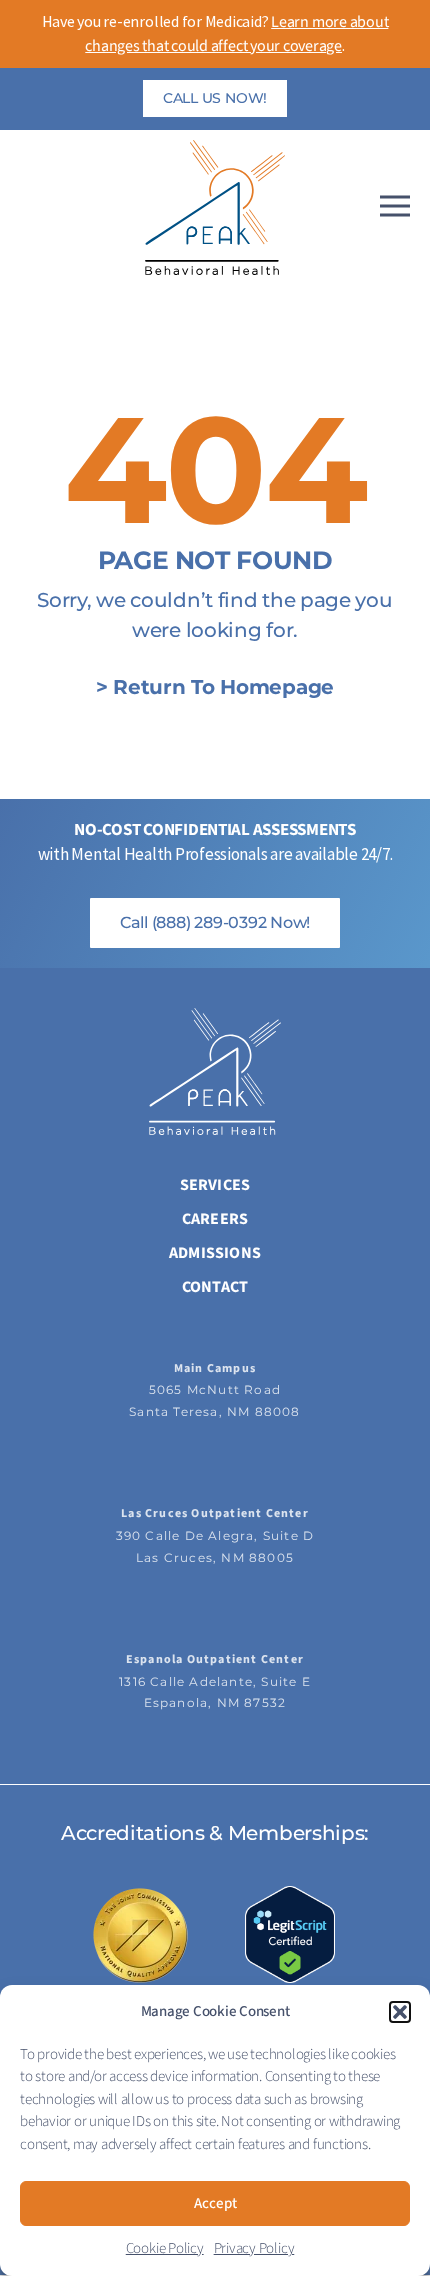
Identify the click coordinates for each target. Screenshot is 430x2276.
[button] (400, 2012)
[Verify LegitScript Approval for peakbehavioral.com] (290, 1934)
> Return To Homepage (215, 687)
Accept (215, 2203)
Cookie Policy (165, 2248)
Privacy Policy (254, 2248)
